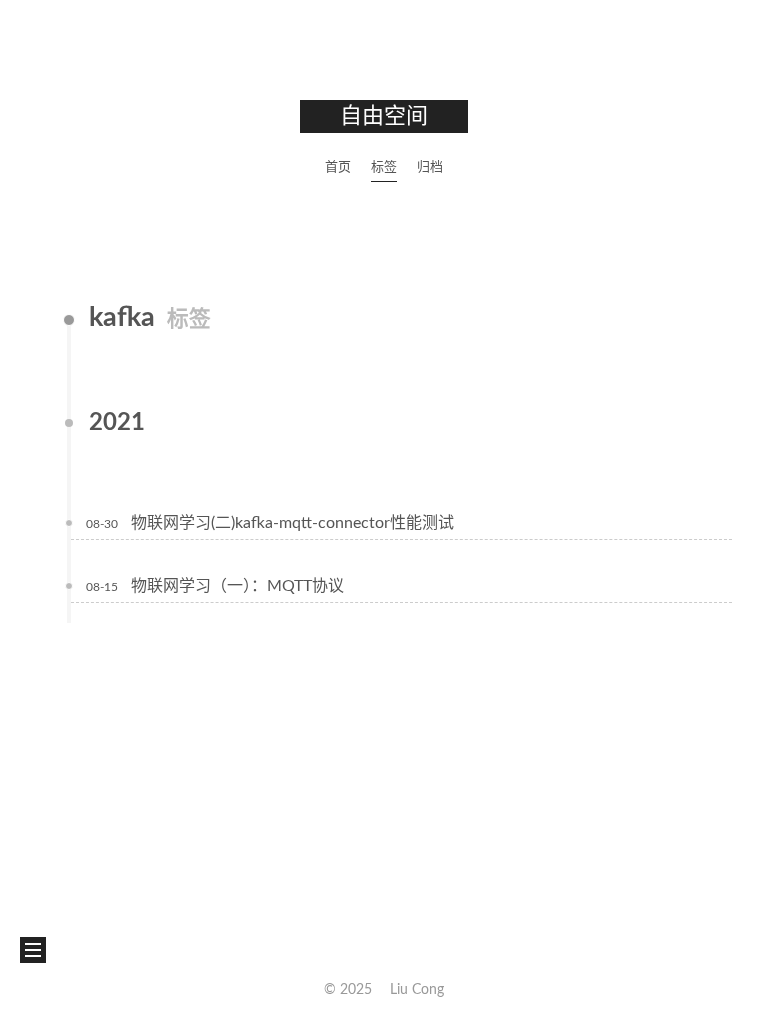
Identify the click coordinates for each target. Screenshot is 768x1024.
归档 (430, 167)
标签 (384, 167)
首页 (338, 167)
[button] (33, 950)
